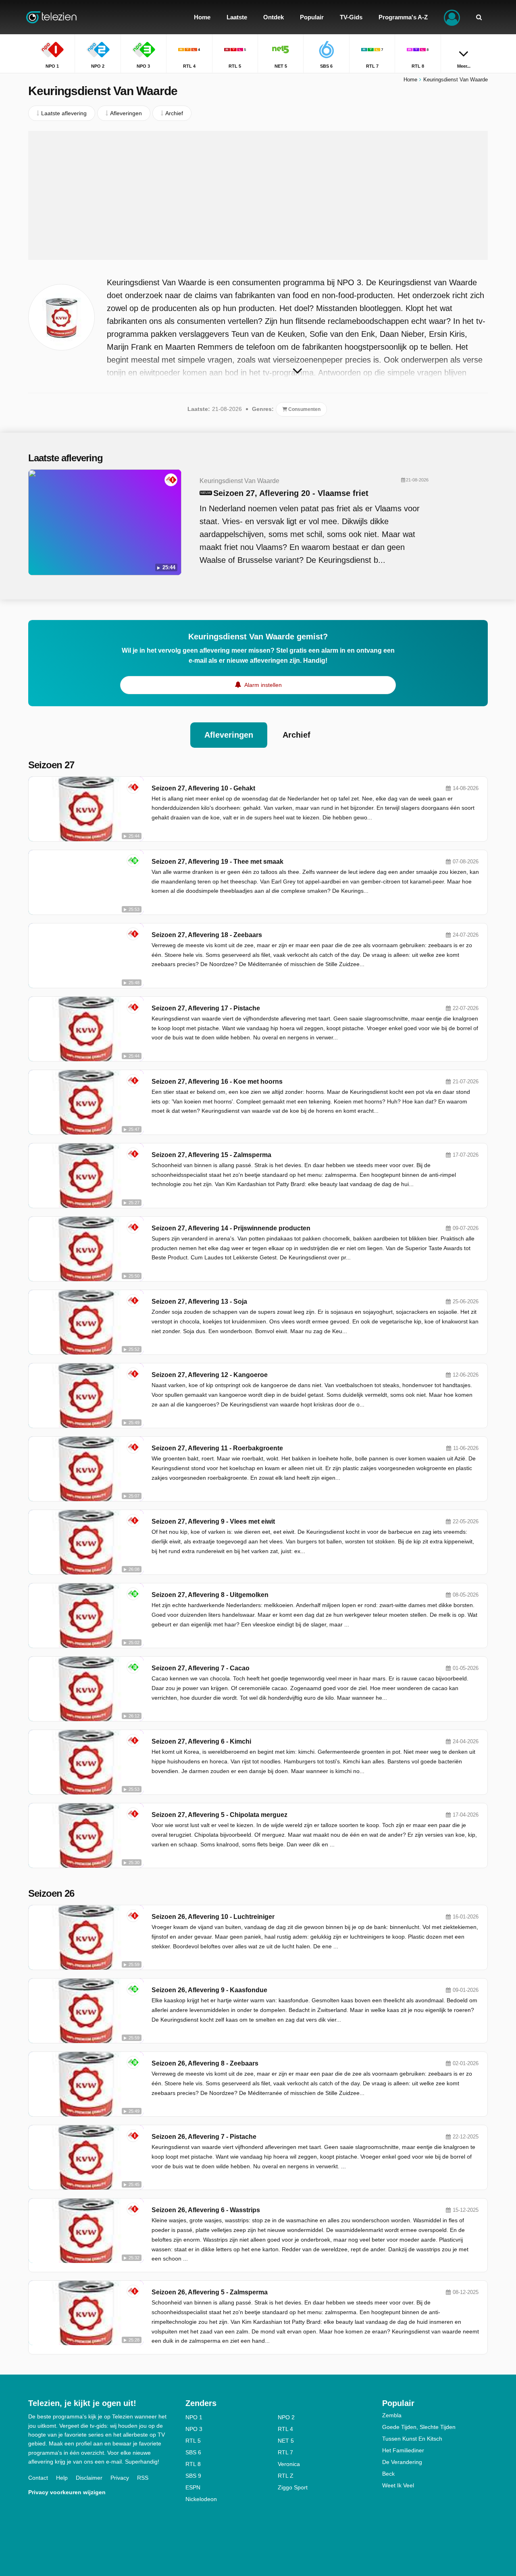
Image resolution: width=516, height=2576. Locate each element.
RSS (143, 2478)
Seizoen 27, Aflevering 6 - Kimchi (201, 1741)
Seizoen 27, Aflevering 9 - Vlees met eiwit (213, 1521)
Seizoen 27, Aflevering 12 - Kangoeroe (210, 1375)
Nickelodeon (201, 2499)
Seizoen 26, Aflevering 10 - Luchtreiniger (213, 1917)
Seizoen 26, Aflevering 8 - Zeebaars (205, 2063)
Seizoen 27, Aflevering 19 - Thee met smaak (217, 862)
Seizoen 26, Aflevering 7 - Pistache (204, 2137)
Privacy (120, 2478)
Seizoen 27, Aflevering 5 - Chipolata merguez (220, 1815)
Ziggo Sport (293, 2487)
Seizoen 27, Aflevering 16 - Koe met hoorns (217, 1082)
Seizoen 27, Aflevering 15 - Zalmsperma (211, 1155)
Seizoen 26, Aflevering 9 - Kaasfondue (209, 1990)
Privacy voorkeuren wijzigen (67, 2492)
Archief (296, 735)
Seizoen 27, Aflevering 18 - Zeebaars (207, 935)
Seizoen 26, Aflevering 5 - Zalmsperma (210, 2292)
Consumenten (304, 409)
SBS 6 (193, 2452)
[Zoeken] (479, 17)
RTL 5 (193, 2441)
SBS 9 (193, 2476)
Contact (38, 2478)
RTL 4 (285, 2429)
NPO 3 (194, 2429)
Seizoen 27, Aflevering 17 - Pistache (206, 1008)
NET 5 (286, 2441)
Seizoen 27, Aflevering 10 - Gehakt (203, 788)
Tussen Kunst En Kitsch (412, 2439)
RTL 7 (285, 2452)
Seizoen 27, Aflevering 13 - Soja (199, 1301)
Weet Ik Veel (398, 2485)
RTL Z (286, 2476)
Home (410, 80)
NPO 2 (286, 2417)
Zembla (392, 2415)
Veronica (289, 2464)
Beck (388, 2474)
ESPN (193, 2487)
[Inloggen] (452, 17)
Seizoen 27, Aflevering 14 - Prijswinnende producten (231, 1228)
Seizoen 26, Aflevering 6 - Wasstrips (206, 2210)
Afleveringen (229, 735)
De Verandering (402, 2462)
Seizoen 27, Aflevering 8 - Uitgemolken (210, 1595)
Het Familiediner (403, 2450)
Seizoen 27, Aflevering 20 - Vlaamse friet (291, 493)
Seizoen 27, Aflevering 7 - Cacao (201, 1668)
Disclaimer (89, 2478)
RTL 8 (193, 2464)
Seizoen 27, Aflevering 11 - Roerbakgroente (217, 1448)
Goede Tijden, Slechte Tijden (419, 2427)
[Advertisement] (258, 195)
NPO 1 (194, 2417)
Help (62, 2478)
